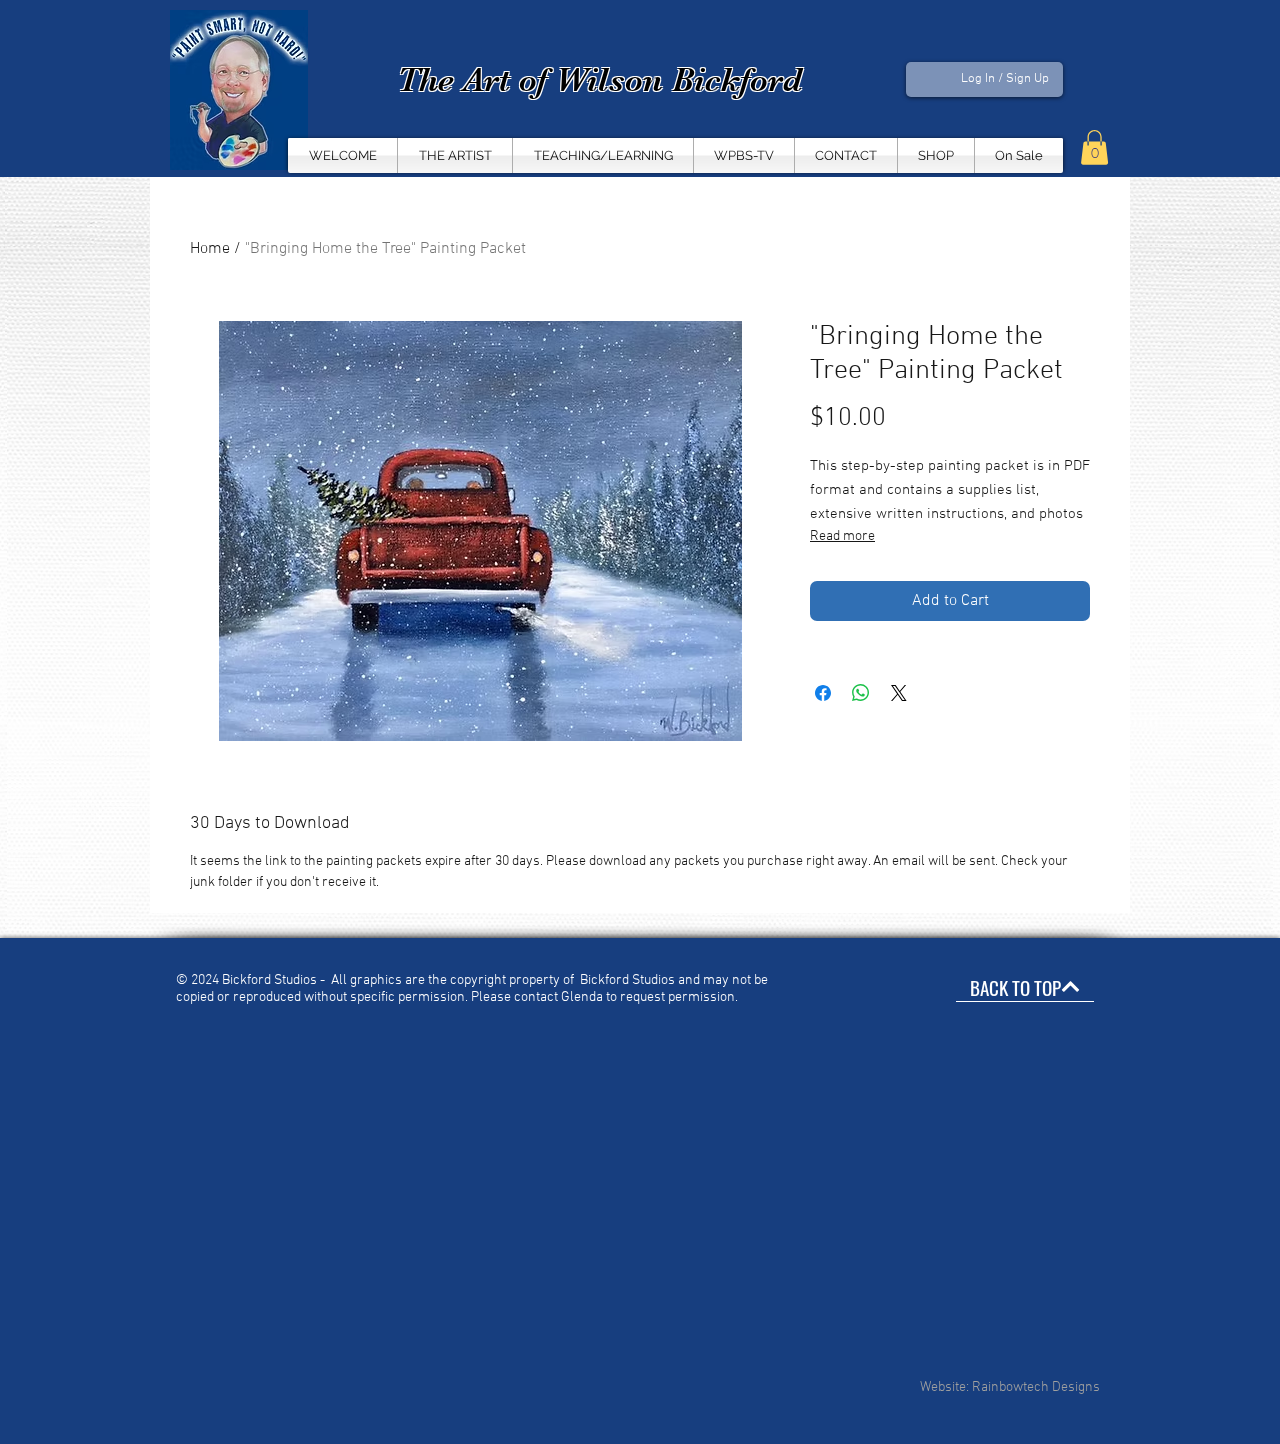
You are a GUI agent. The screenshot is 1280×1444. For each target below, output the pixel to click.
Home (210, 249)
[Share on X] (899, 693)
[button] (744, 155)
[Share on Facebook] (823, 693)
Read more (842, 536)
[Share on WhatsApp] (861, 693)
